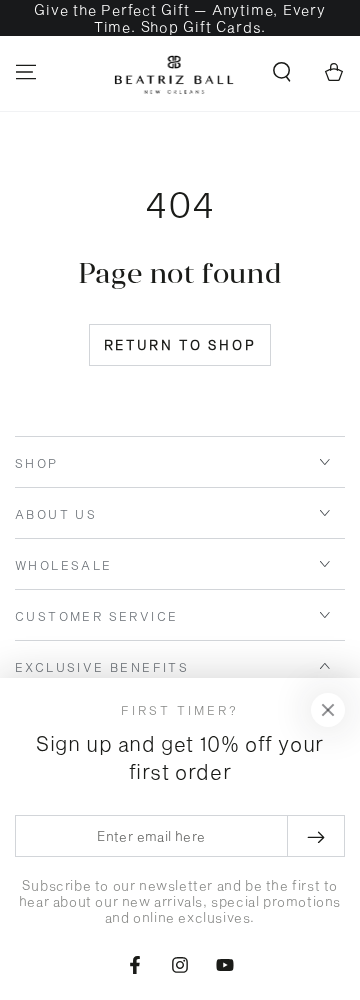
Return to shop (180, 345)
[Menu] (26, 72)
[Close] (328, 710)
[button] (282, 72)
